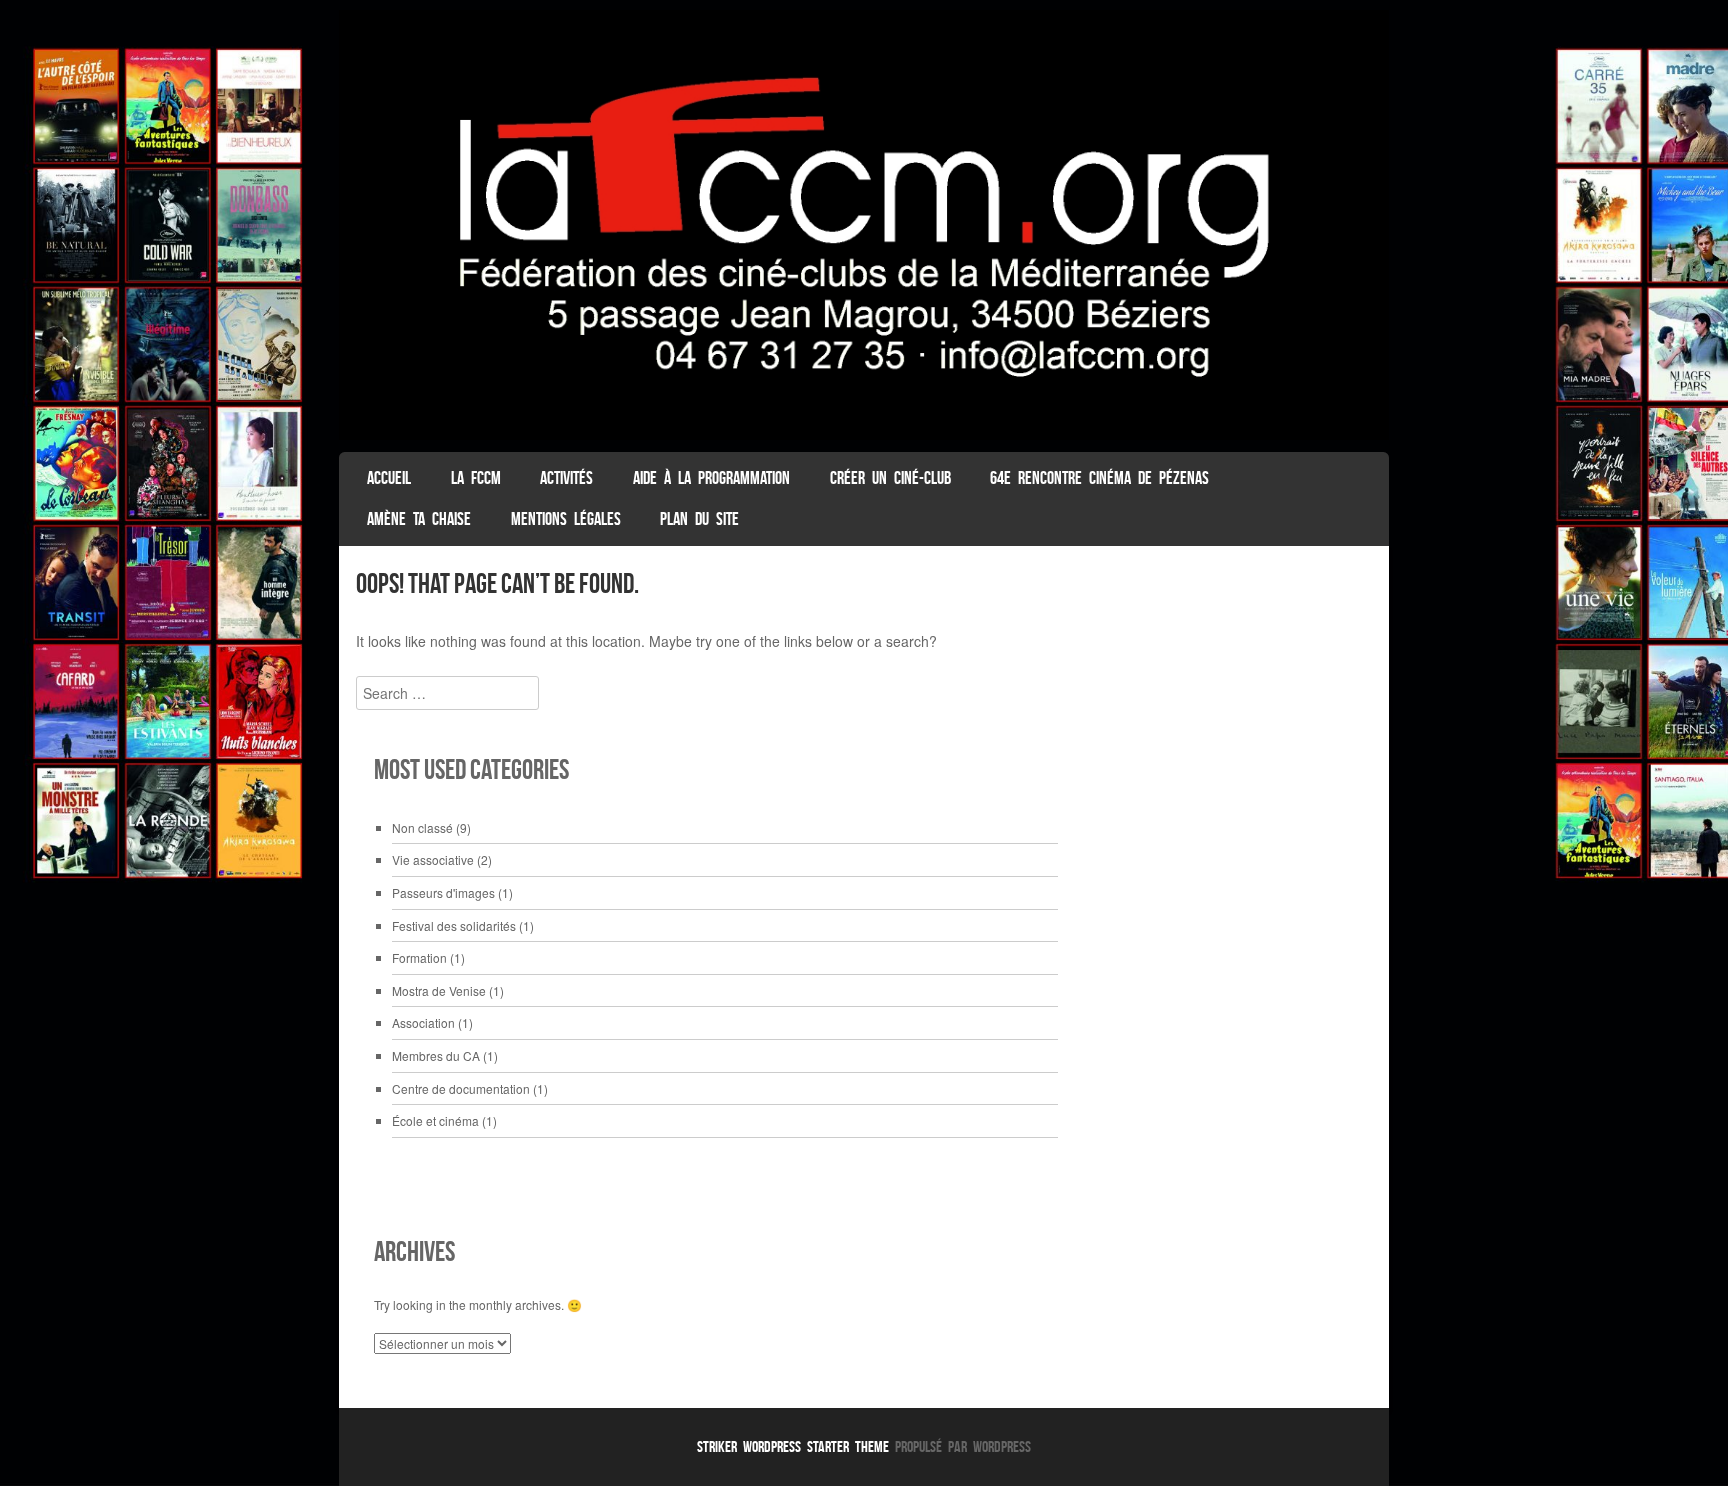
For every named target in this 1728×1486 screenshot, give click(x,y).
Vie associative (433, 859)
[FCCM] (864, 434)
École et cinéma (435, 1120)
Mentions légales (566, 519)
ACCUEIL (389, 478)
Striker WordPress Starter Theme (793, 1446)
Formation (419, 957)
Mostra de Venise (439, 990)
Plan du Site (699, 519)
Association (423, 1022)
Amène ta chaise (419, 519)
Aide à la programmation (711, 478)
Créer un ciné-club (890, 478)
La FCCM (476, 478)
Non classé (422, 827)
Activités (566, 478)
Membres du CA (436, 1055)
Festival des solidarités (454, 925)
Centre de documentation (461, 1088)
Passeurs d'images (443, 892)
